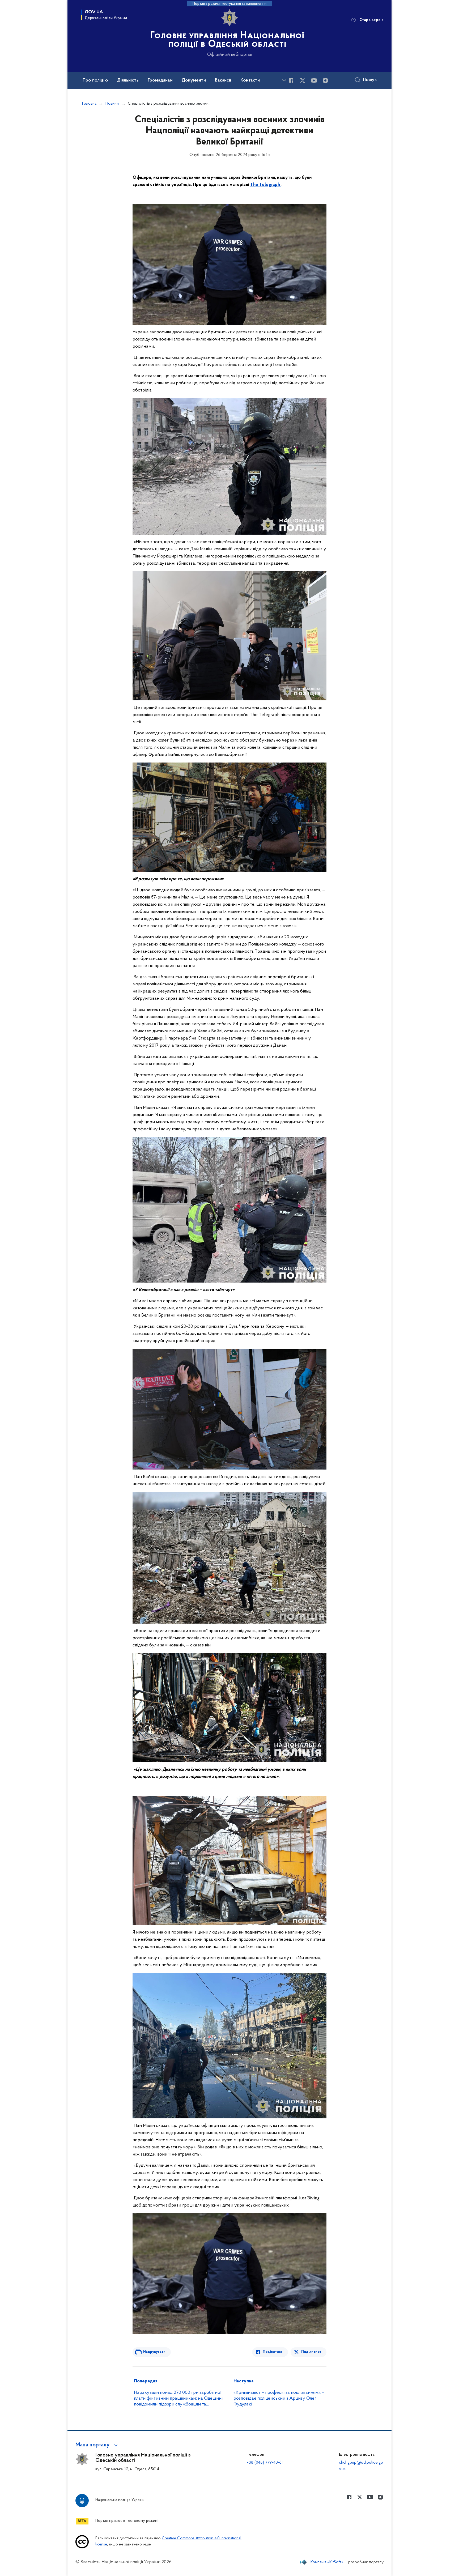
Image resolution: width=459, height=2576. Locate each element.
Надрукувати (154, 2352)
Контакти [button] (250, 80)
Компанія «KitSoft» (327, 2562)
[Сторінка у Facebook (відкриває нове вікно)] (291, 80)
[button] (97, 2445)
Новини (112, 104)
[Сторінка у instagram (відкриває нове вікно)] (325, 80)
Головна (89, 104)
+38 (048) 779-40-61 (265, 2463)
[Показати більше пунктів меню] (284, 80)
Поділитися (273, 2352)
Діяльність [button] (128, 80)
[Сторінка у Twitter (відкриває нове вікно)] (303, 80)
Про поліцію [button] (95, 80)
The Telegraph (266, 185)
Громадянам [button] (160, 80)
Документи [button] (194, 80)
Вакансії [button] (223, 80)
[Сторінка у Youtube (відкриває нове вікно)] (314, 80)
